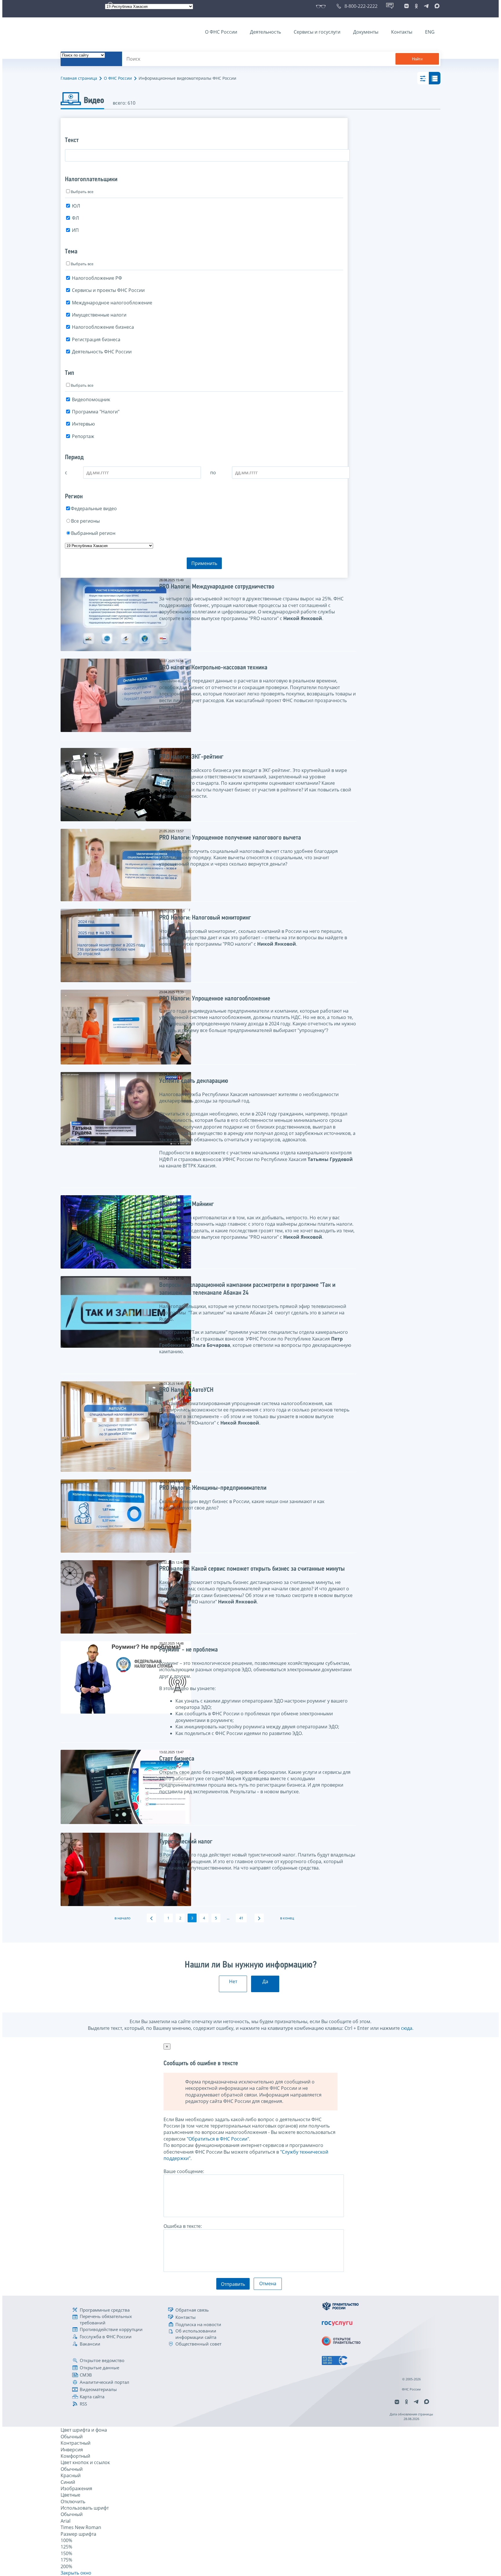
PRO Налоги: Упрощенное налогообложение (215, 999)
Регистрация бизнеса (96, 339)
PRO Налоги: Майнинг (187, 1204)
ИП (75, 230)
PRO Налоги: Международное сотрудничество (217, 587)
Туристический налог (186, 1842)
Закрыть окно (76, 2573)
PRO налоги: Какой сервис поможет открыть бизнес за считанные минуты (252, 1569)
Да (265, 1981)
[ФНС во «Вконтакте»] (406, 6)
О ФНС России (221, 32)
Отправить (233, 2284)
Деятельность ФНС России (102, 352)
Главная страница (79, 78)
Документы (366, 32)
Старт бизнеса (177, 1759)
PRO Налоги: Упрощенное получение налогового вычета (230, 838)
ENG (430, 32)
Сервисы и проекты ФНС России (108, 290)
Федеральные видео (94, 508)
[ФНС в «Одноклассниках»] (416, 6)
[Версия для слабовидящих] (322, 6)
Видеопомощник (91, 399)
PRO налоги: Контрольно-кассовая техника (213, 668)
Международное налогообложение (112, 303)
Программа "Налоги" (96, 412)
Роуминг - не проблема (188, 1650)
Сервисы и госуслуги (317, 32)
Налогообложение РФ (97, 278)
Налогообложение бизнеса (103, 327)
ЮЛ (76, 206)
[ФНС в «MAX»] (436, 6)
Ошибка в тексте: (183, 2226)
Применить (204, 563)
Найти (417, 59)
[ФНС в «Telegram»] (426, 6)
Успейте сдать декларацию (194, 1081)
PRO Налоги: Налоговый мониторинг (205, 918)
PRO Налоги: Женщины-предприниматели (213, 1488)
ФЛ (75, 218)
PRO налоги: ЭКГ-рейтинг (191, 757)
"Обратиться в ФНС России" (218, 2139)
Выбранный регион (93, 533)
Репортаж (83, 436)
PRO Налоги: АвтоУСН (186, 1390)
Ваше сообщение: (184, 2171)
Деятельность (265, 32)
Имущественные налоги (99, 315)
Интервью (83, 424)
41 (241, 1918)
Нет (233, 1981)
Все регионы (85, 521)
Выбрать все (82, 192)
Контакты (402, 32)
